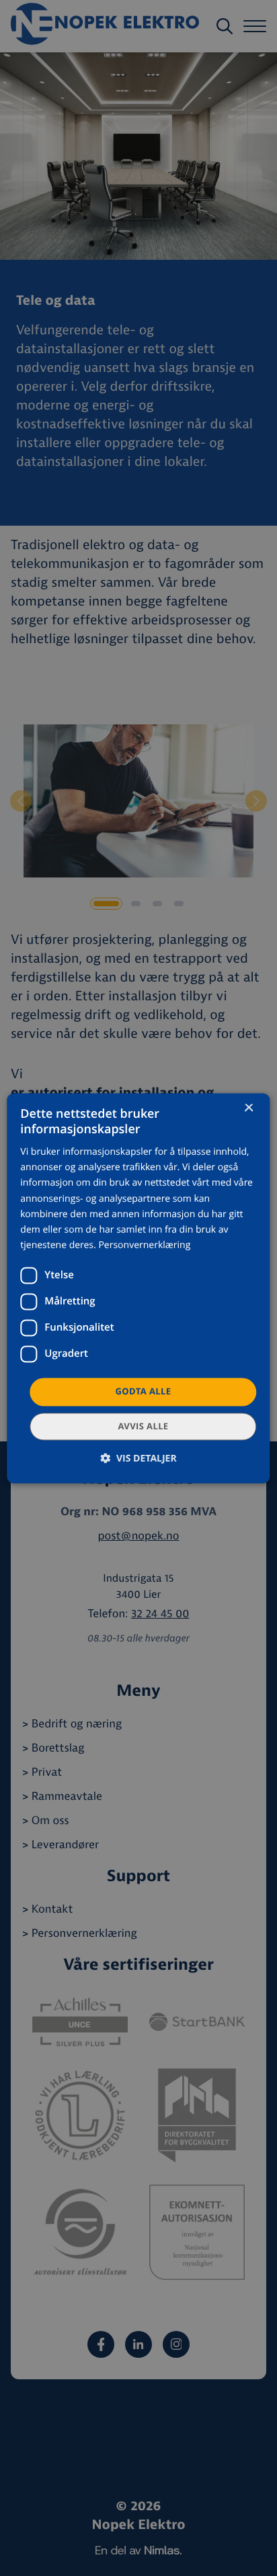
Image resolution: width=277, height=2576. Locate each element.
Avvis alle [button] (143, 1426)
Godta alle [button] (144, 1391)
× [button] (248, 1109)
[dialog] (138, 1288)
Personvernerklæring (144, 1245)
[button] (138, 1458)
